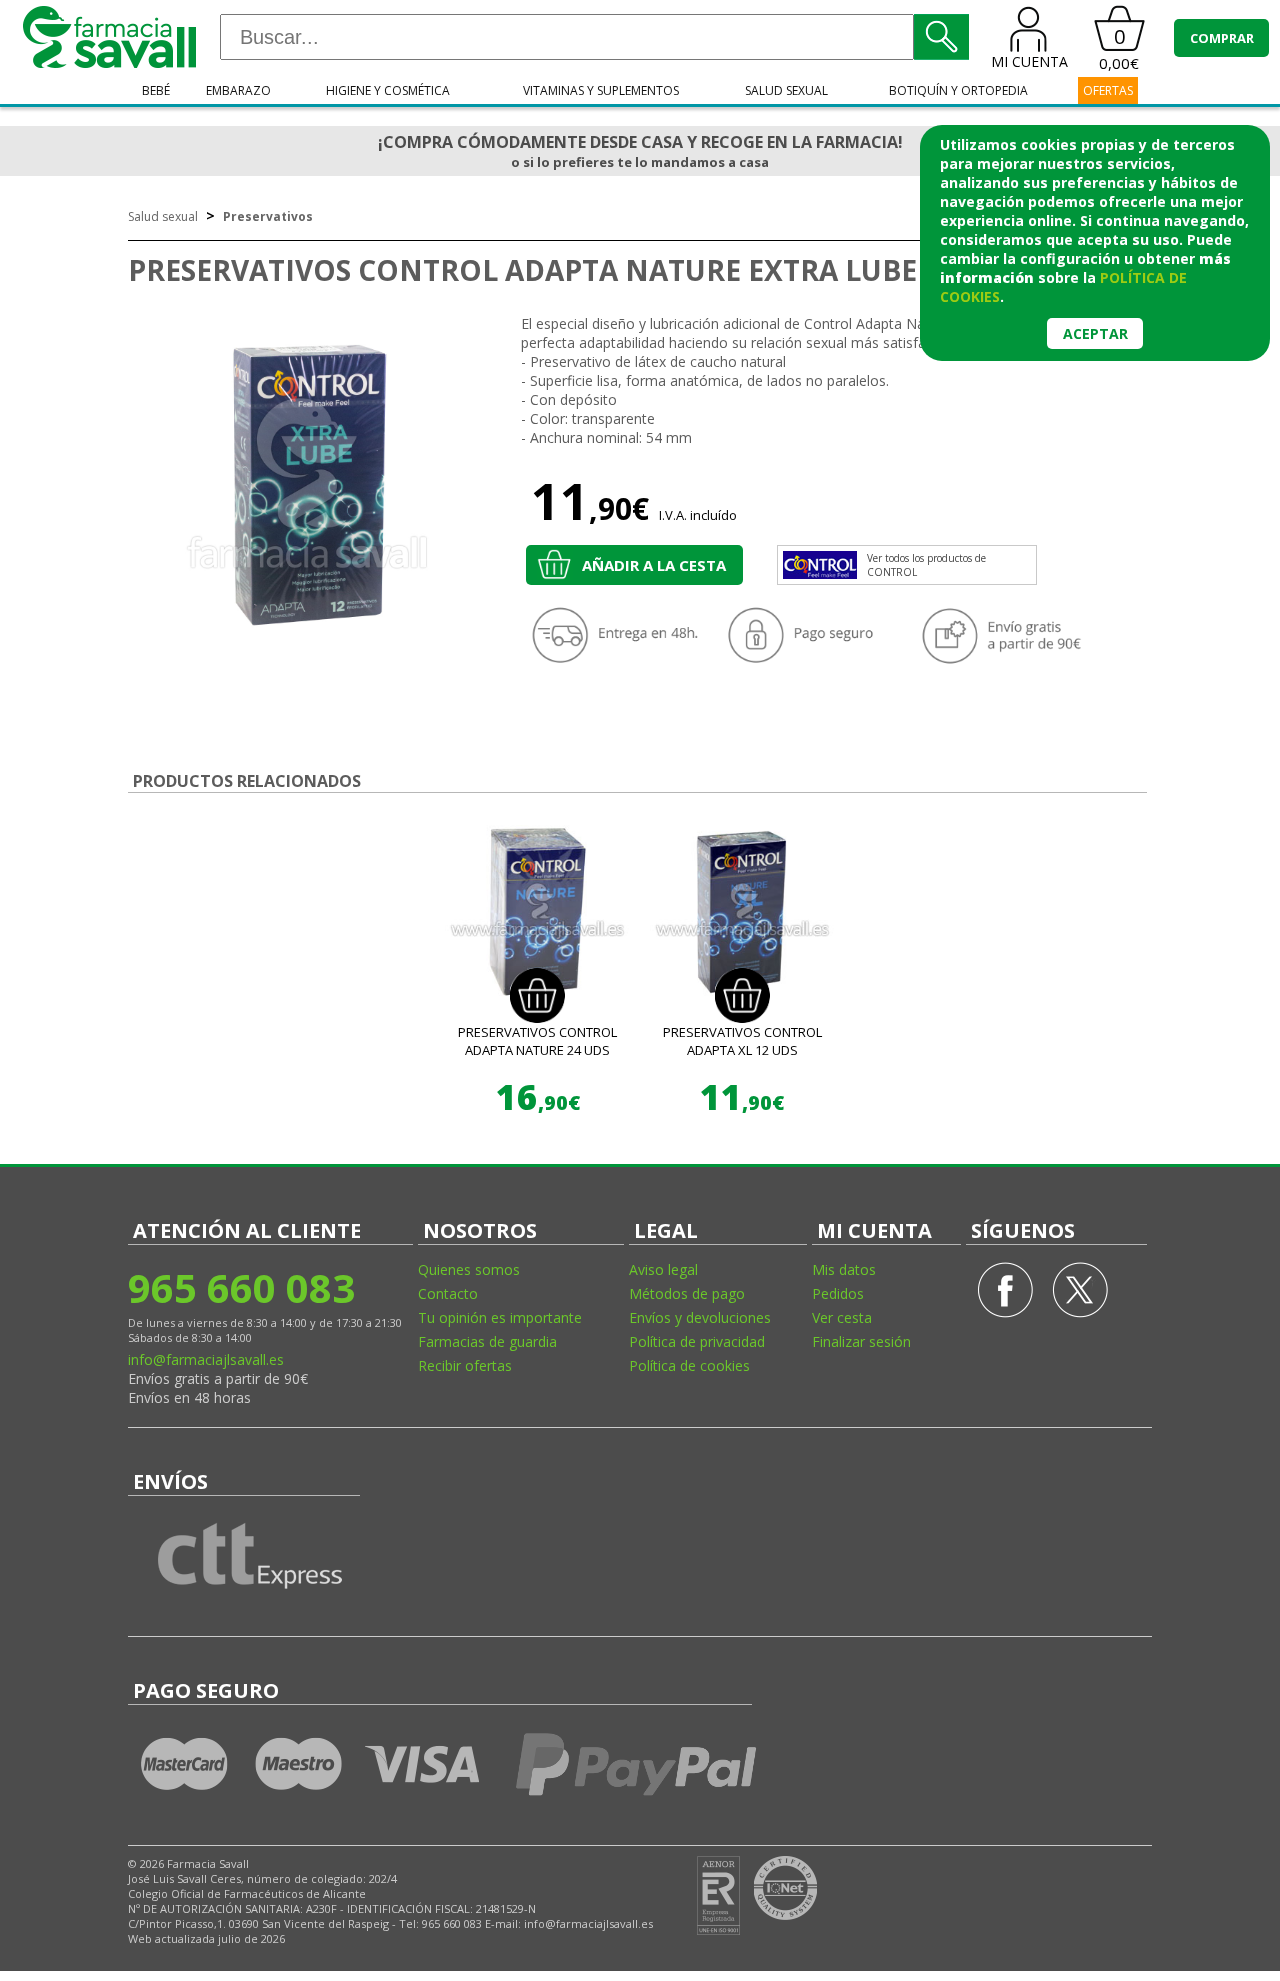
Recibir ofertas (465, 1365)
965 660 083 (241, 1287)
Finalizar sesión (861, 1341)
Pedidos (838, 1293)
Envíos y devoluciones (700, 1317)
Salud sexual (786, 90)
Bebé (156, 90)
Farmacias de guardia (487, 1341)
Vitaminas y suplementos (601, 90)
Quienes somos (469, 1269)
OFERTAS (1108, 90)
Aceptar (1095, 333)
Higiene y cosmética (388, 90)
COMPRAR (1222, 38)
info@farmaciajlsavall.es (206, 1359)
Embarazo (238, 90)
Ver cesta (842, 1317)
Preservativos (268, 216)
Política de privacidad (697, 1341)
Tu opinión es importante (500, 1317)
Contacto (448, 1293)
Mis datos (844, 1269)
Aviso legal (663, 1269)
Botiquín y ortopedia (958, 90)
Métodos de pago (687, 1293)
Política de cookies (689, 1365)
